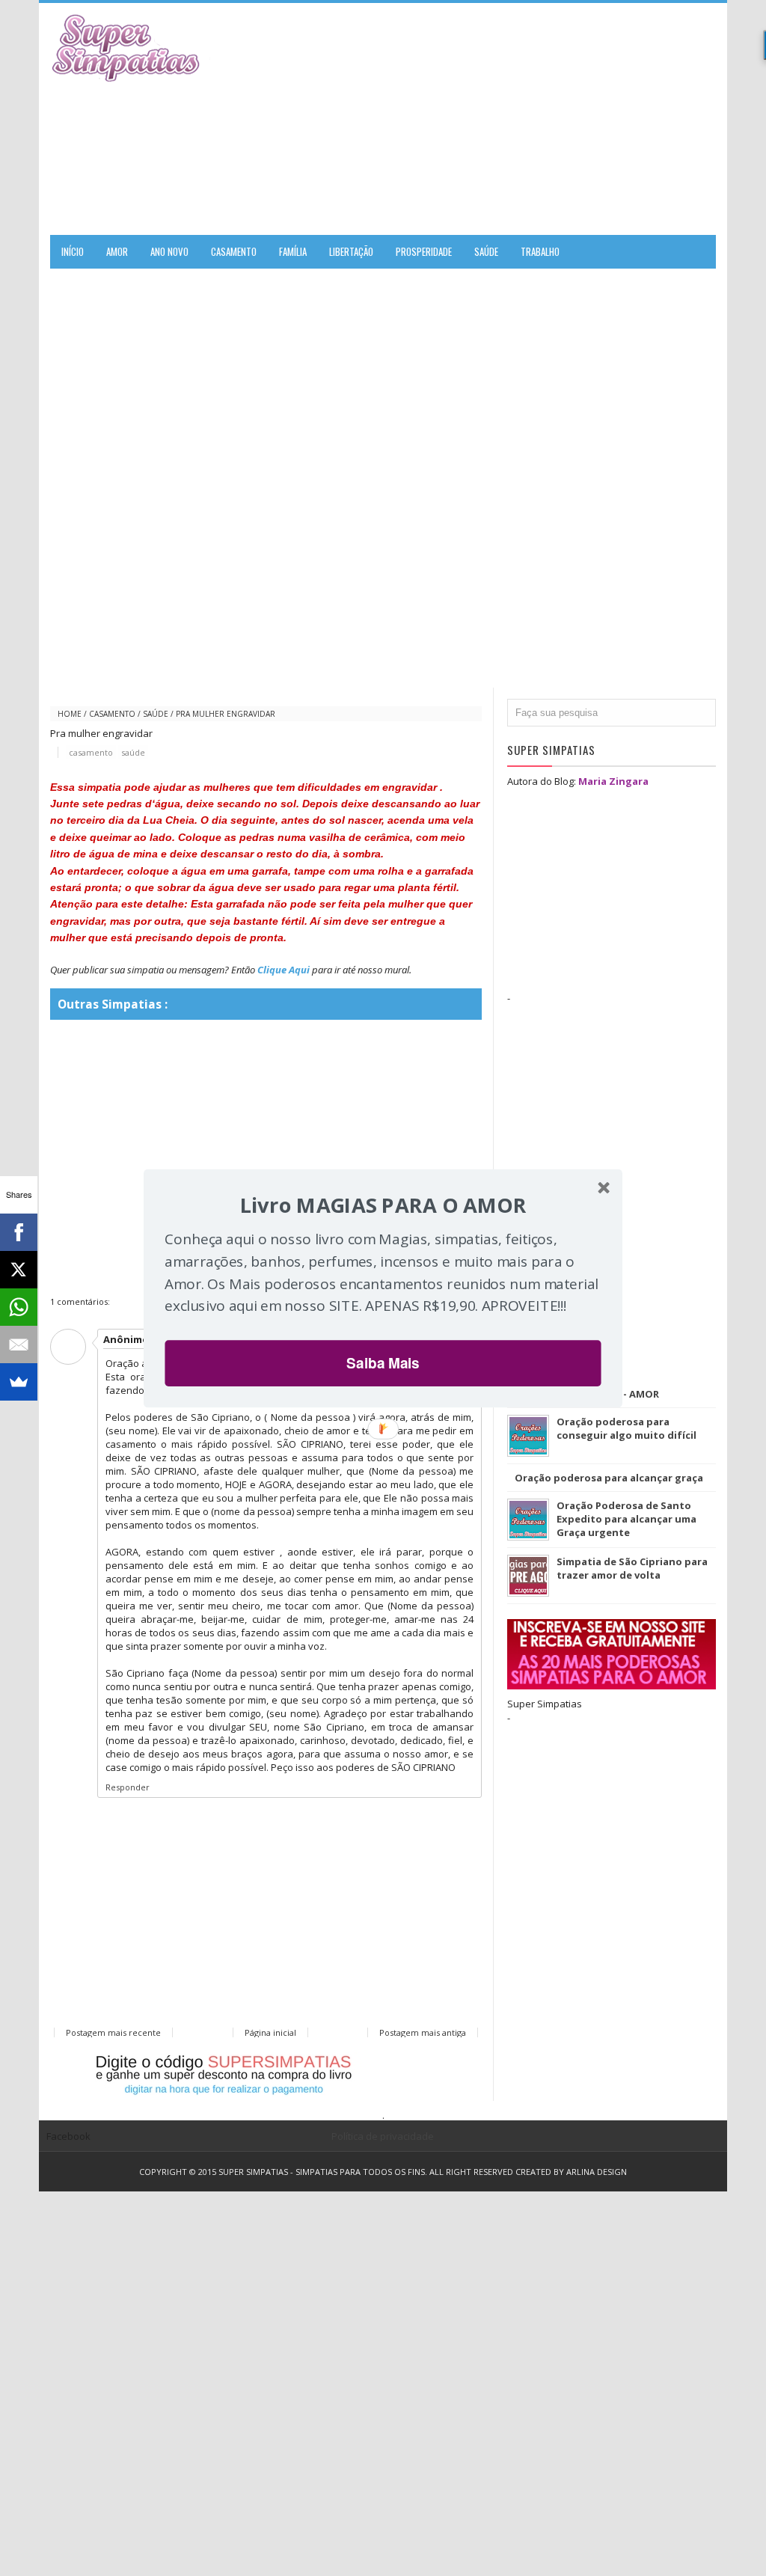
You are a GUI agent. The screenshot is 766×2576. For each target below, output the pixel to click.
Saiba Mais (383, 1362)
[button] (383, 1205)
